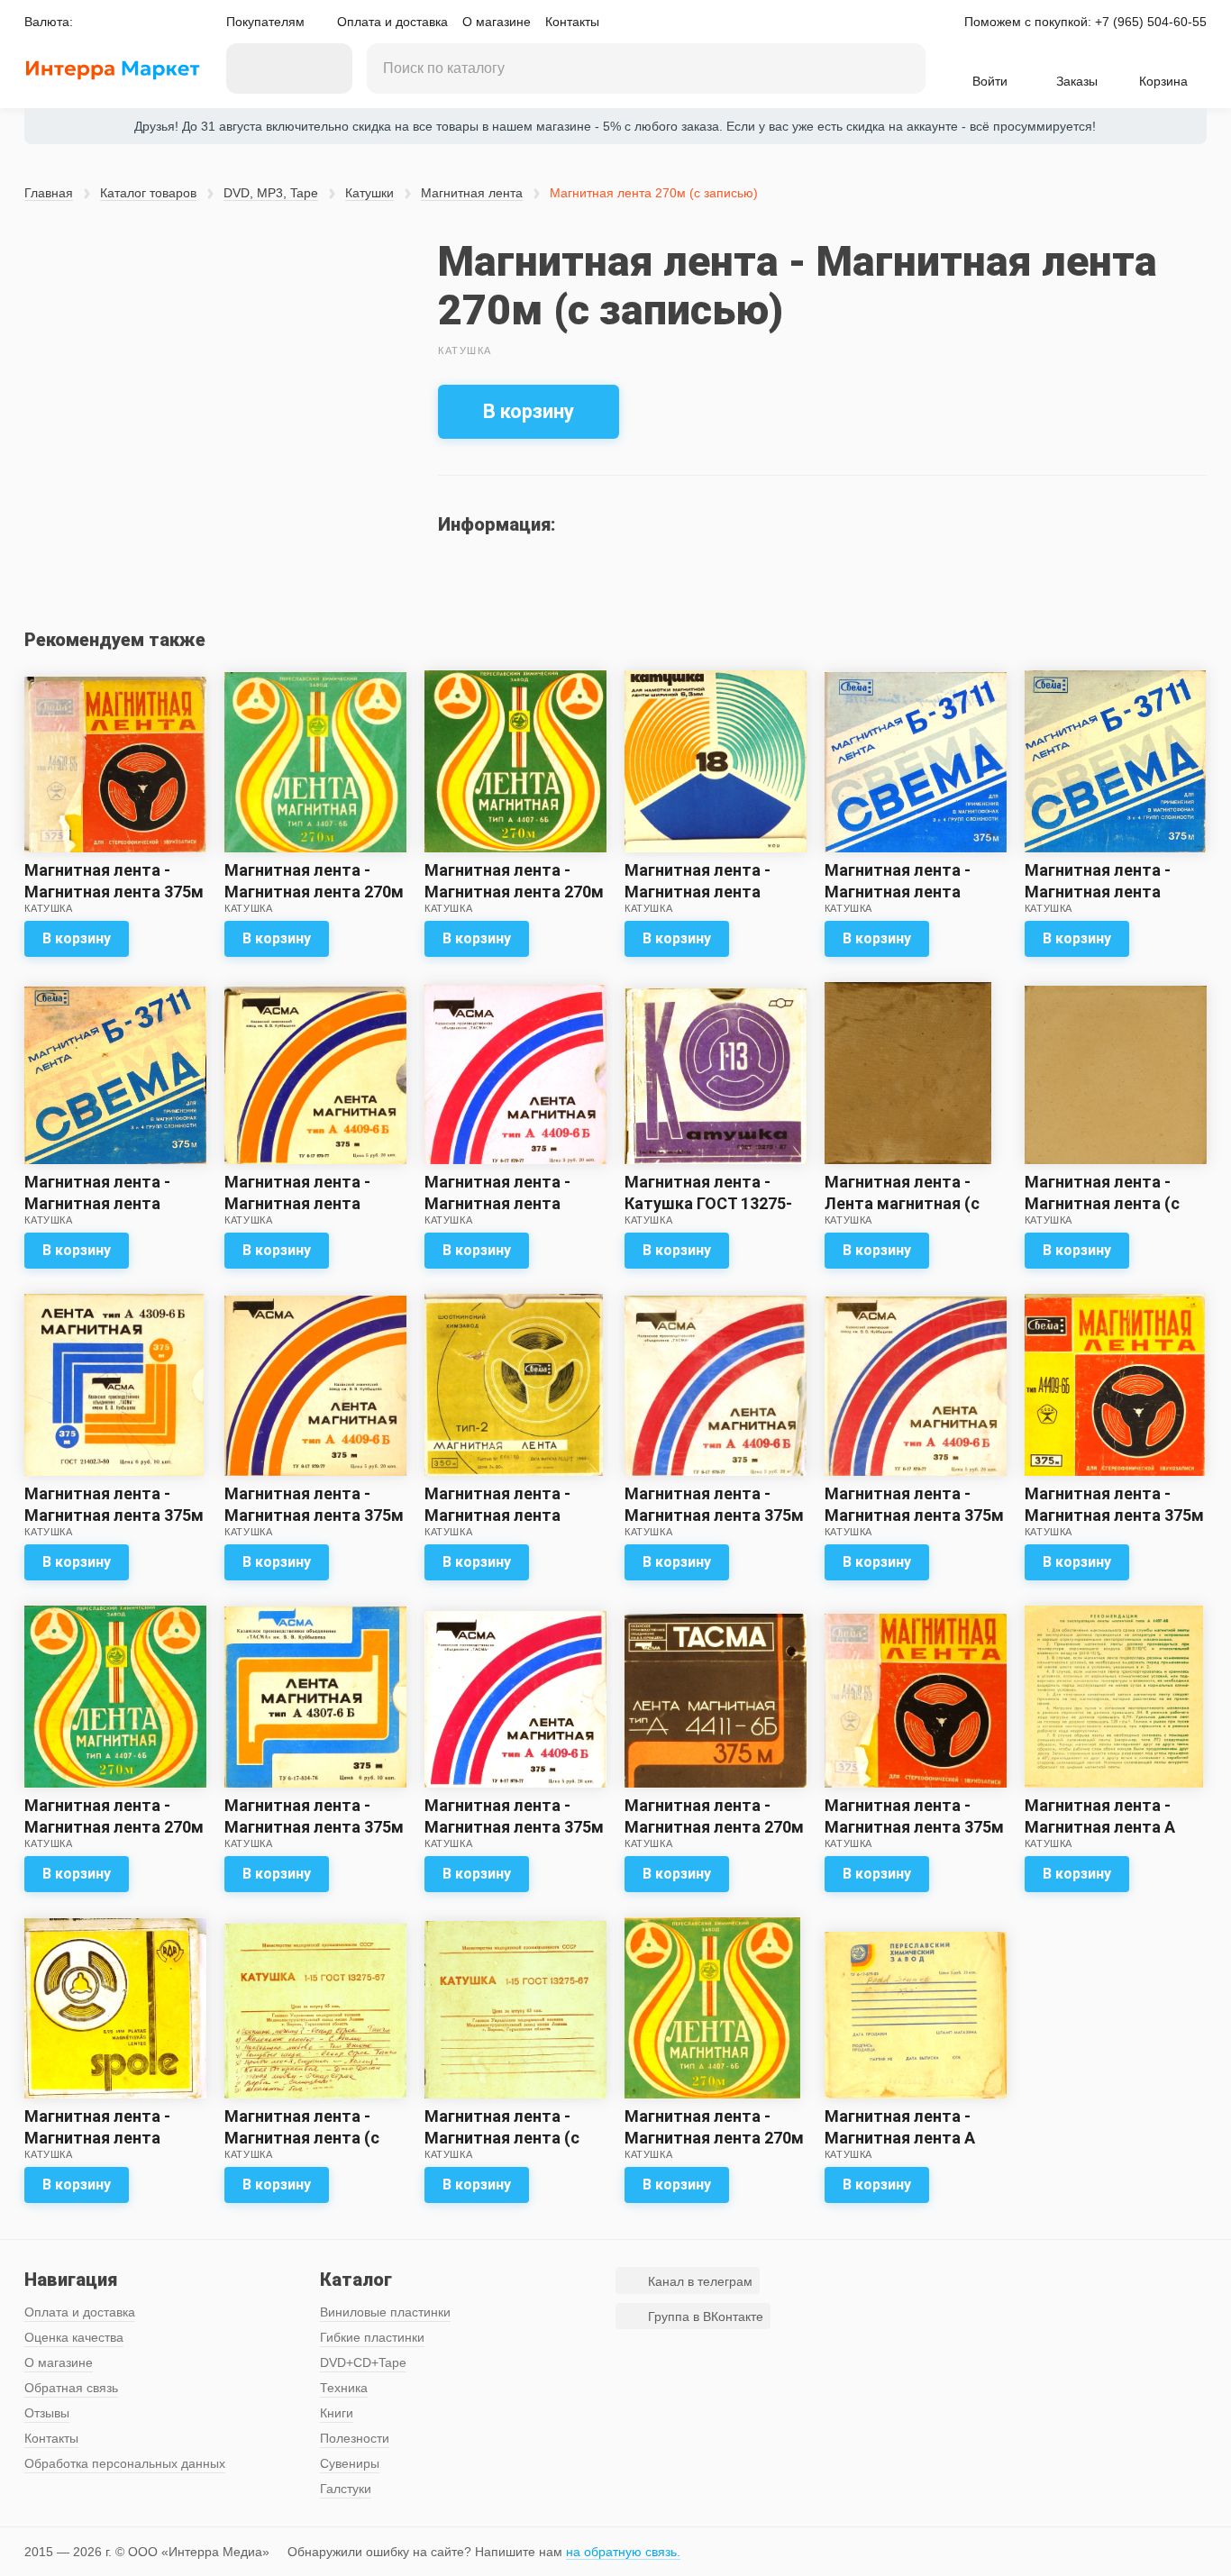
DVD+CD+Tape (363, 2362)
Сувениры (350, 2463)
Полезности (355, 2438)
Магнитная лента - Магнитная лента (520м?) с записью (698, 892)
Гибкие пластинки (372, 2337)
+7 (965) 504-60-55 (1151, 22)
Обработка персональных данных (125, 2463)
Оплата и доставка (392, 22)
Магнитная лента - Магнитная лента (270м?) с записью (97, 2138)
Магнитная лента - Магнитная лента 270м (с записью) (314, 892)
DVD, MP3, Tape (271, 193)
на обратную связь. (623, 2552)
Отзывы (47, 2413)
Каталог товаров (148, 193)
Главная (49, 193)
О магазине (497, 22)
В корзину (529, 411)
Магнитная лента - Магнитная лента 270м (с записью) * (714, 1827)
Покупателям (265, 22)
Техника (344, 2388)
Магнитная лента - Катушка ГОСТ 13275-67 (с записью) (708, 1203)
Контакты (572, 22)
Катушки (369, 193)
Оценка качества (74, 2337)
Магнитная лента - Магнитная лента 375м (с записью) (114, 1515)
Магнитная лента (472, 193)
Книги (337, 2413)
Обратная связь (71, 2388)
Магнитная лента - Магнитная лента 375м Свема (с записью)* (114, 892)
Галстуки (346, 2489)
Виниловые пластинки (385, 2312)
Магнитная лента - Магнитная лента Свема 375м (898, 892)
